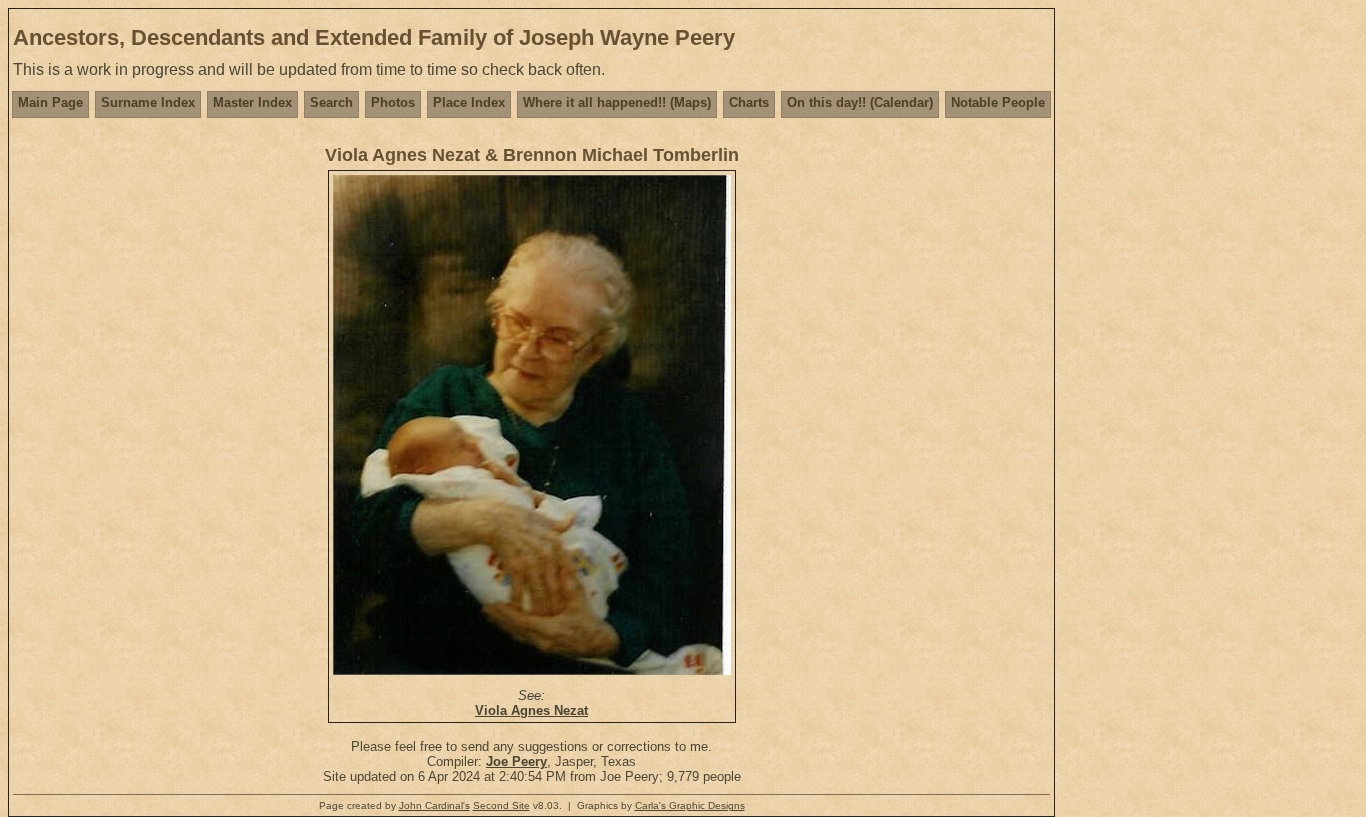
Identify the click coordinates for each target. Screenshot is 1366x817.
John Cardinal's (434, 805)
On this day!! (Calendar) (860, 102)
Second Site (501, 805)
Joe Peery (516, 761)
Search (331, 102)
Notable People (998, 102)
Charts (749, 102)
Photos (393, 102)
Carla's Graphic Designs (690, 805)
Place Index (469, 102)
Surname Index (148, 102)
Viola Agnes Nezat (531, 710)
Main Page (50, 102)
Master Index (252, 102)
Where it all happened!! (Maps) (617, 102)
